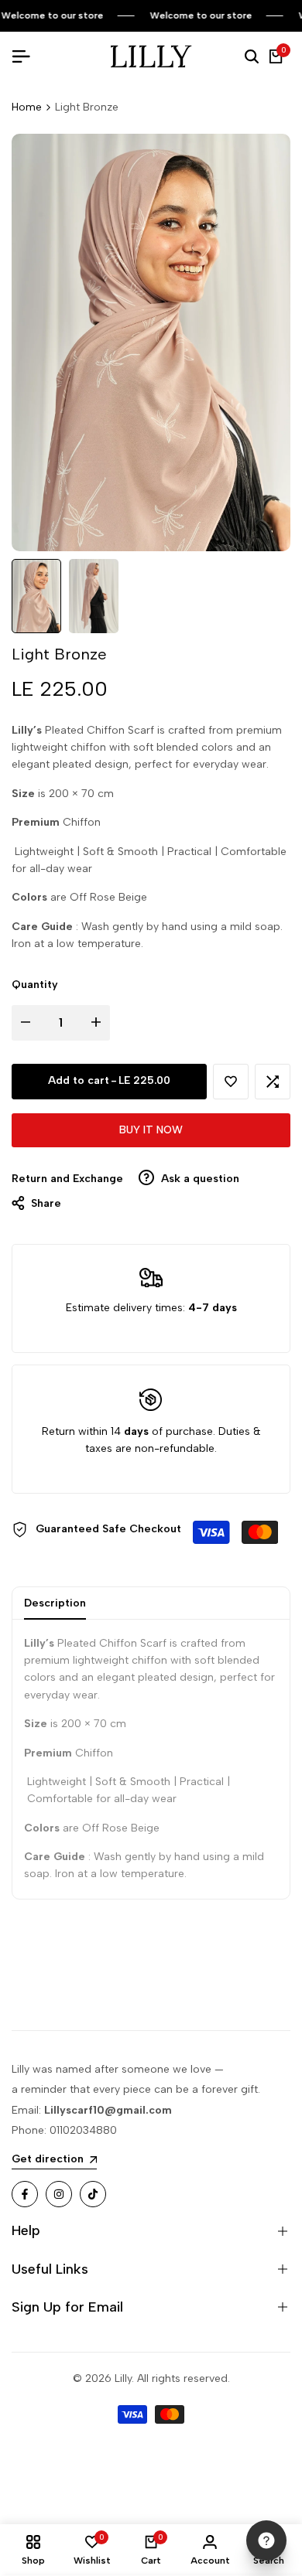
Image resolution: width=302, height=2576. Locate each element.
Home (27, 107)
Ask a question (199, 1179)
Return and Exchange (67, 1179)
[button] (231, 1082)
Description (55, 1603)
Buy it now (151, 1130)
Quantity (35, 985)
